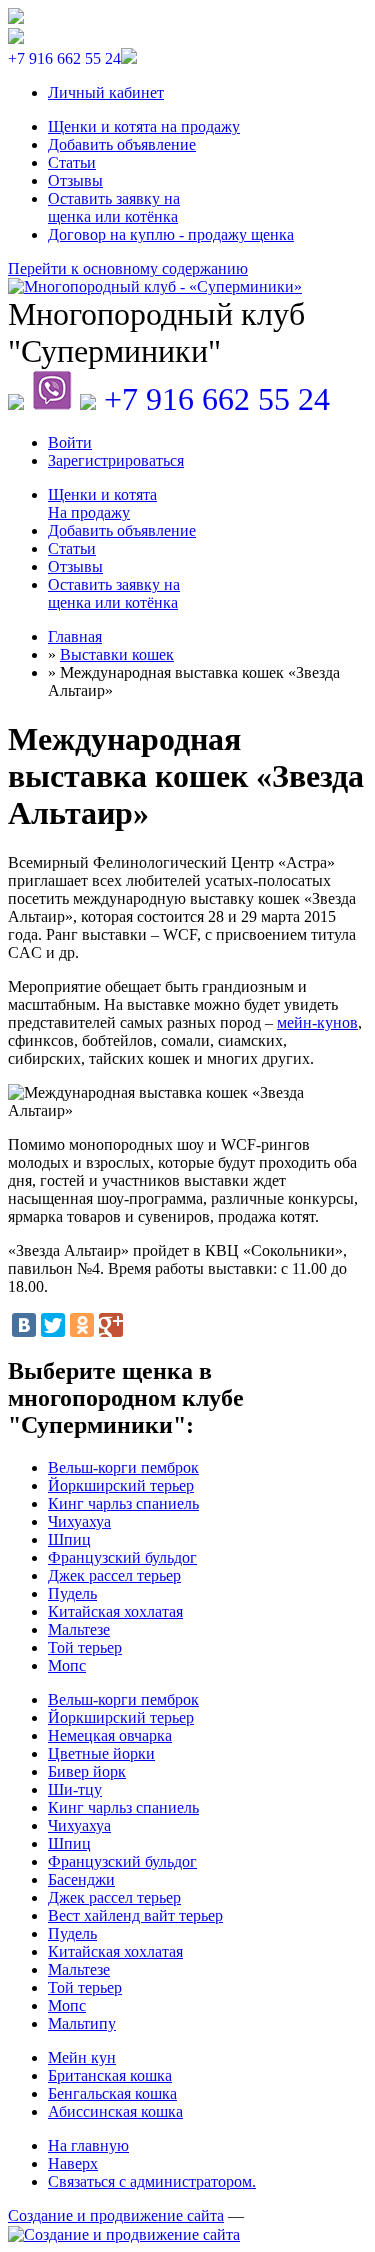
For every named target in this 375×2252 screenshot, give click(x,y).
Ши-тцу (75, 1789)
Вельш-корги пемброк (123, 1467)
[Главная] (187, 287)
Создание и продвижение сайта (116, 2215)
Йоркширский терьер (121, 1485)
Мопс (67, 1665)
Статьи (72, 162)
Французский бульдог (122, 1557)
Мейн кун (82, 2057)
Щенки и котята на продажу (144, 126)
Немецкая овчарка (110, 1735)
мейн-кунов (317, 1022)
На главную (88, 2145)
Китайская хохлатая (115, 1611)
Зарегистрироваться (116, 460)
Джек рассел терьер (114, 1575)
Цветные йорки (101, 1753)
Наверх (73, 2163)
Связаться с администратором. (152, 2181)
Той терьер (85, 1647)
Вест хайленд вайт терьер (135, 1915)
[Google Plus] (111, 1325)
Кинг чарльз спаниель (123, 1503)
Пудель (72, 1593)
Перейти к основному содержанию (128, 268)
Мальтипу (82, 2023)
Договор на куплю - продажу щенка (171, 234)
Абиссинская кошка (115, 2111)
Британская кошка (110, 2075)
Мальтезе (79, 1629)
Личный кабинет (106, 92)
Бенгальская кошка (112, 2093)
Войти (70, 442)
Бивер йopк (87, 1771)
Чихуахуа (79, 1521)
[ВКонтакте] (24, 1325)
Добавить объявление (122, 144)
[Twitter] (53, 1325)
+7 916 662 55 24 (217, 399)
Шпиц (69, 1539)
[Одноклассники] (82, 1325)
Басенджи (81, 1879)
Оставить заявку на (114, 207)
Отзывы (75, 180)
